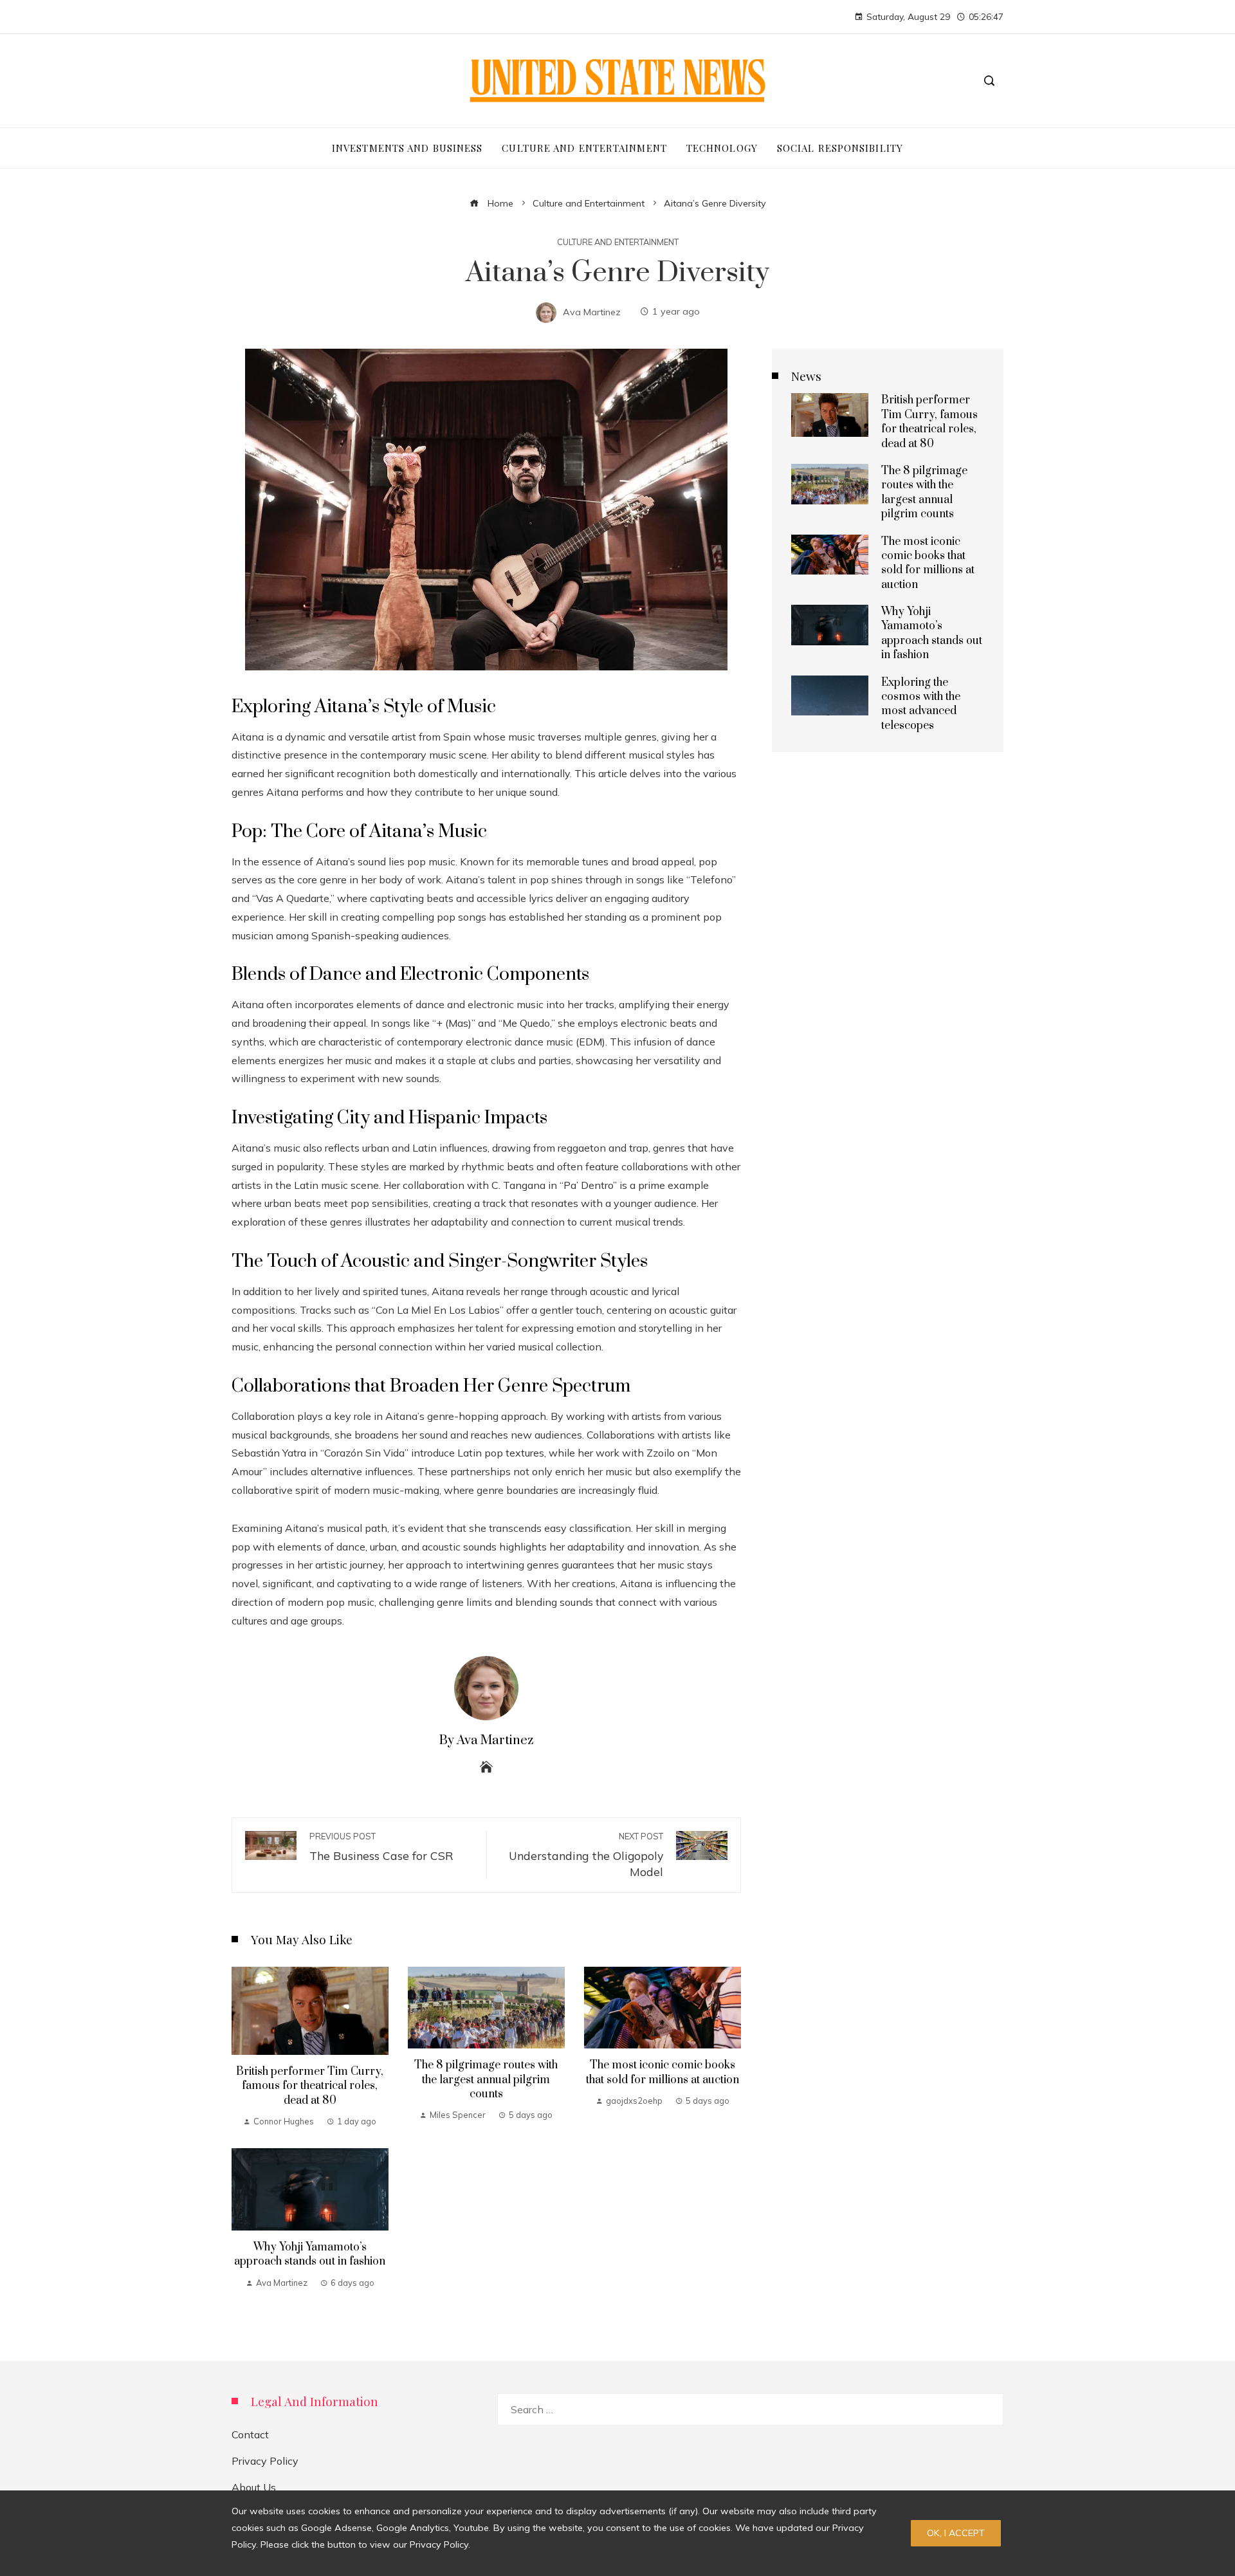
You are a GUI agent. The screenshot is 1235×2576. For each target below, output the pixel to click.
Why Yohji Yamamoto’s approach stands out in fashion (310, 2254)
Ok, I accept (956, 2533)
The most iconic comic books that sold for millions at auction (663, 2072)
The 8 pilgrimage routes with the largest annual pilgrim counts (486, 2080)
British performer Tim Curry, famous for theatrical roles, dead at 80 (310, 2086)
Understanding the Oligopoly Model (586, 1855)
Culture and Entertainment (618, 242)
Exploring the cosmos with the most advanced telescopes (921, 704)
